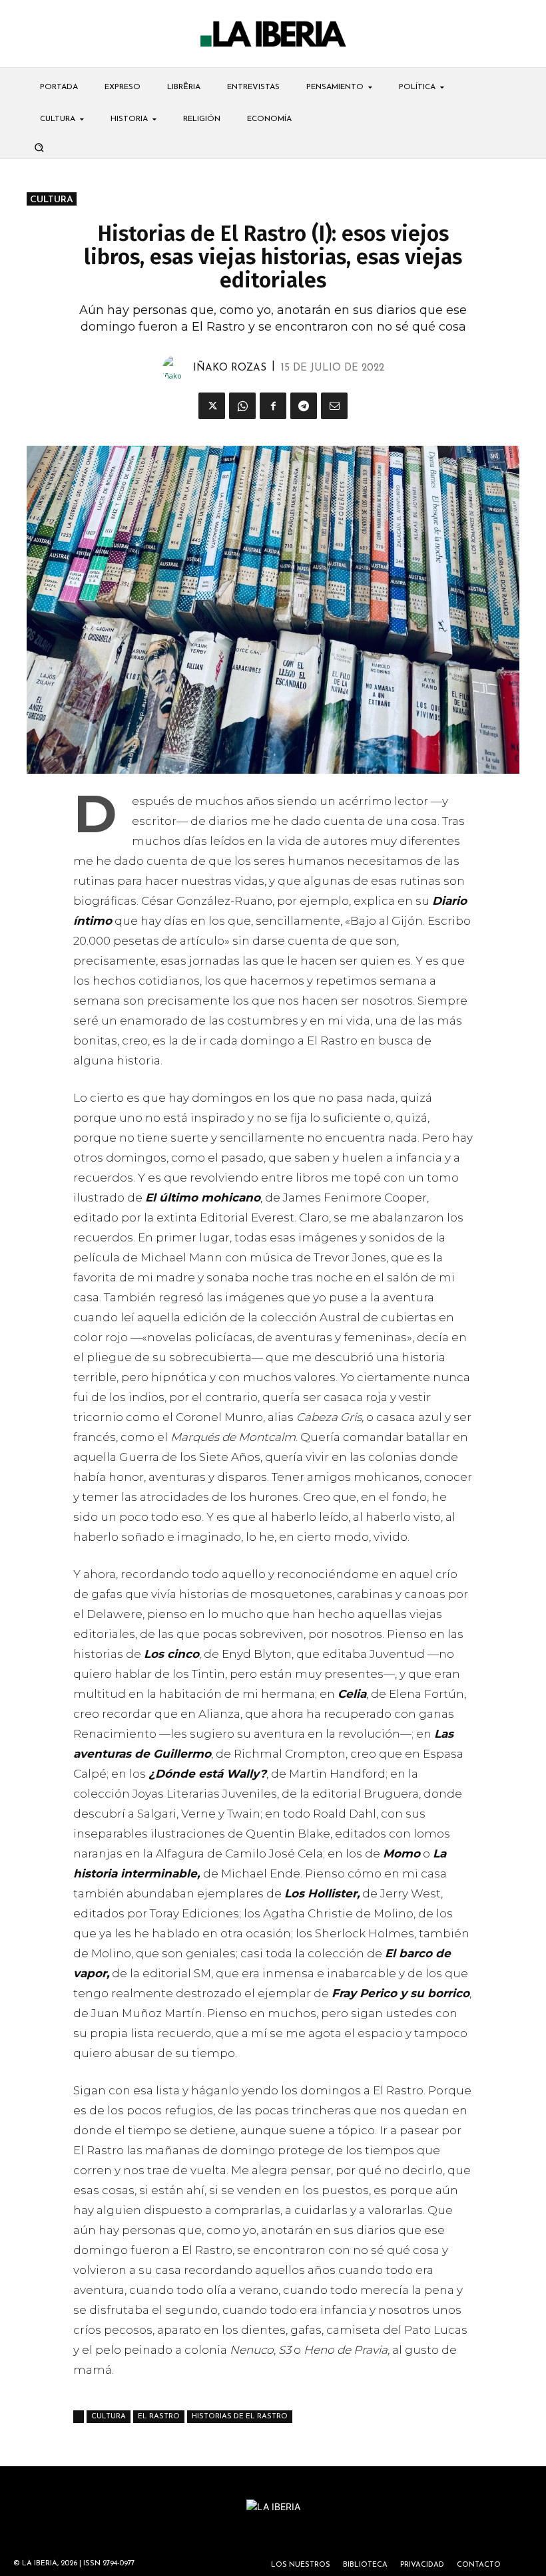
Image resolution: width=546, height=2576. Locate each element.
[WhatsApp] (242, 406)
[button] (39, 147)
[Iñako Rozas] (178, 369)
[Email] (334, 406)
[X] (212, 406)
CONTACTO (479, 2565)
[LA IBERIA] (273, 34)
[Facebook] (273, 406)
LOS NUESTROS (301, 2565)
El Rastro (159, 2417)
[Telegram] (304, 406)
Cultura (109, 2417)
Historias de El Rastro (240, 2417)
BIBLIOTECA (365, 2565)
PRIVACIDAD (422, 2565)
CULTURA (52, 200)
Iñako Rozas (230, 368)
